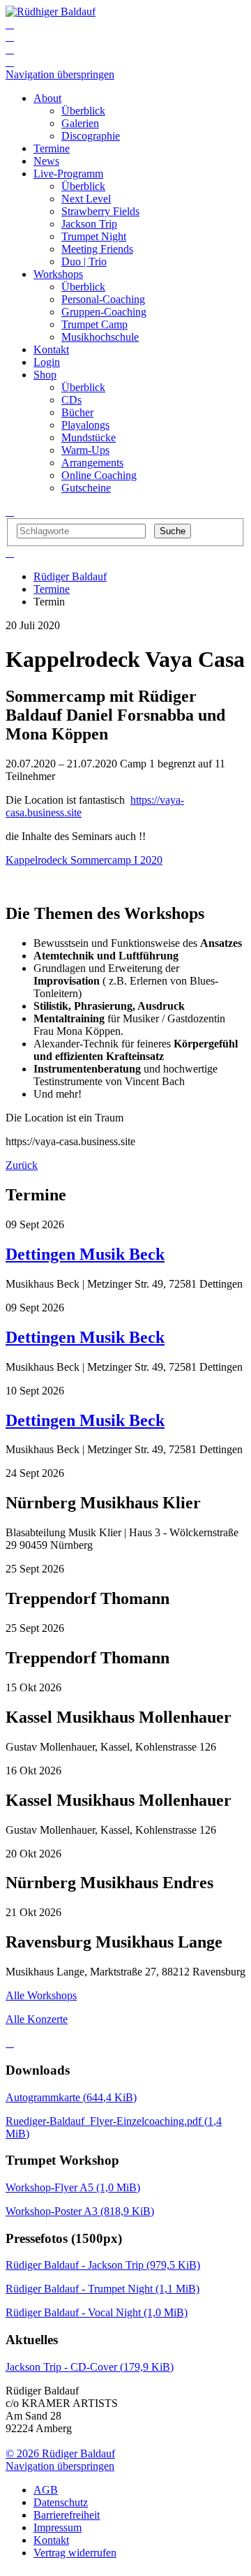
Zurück (22, 1165)
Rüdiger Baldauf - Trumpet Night (102, 2289)
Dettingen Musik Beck (85, 1254)
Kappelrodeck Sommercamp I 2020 (84, 860)
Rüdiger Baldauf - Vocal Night (97, 2312)
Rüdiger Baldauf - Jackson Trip (103, 2265)
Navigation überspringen (60, 74)
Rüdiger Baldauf (70, 576)
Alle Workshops (41, 1995)
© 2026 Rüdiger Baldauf (60, 2453)
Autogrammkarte (71, 2097)
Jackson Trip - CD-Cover (90, 2367)
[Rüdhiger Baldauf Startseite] (51, 12)
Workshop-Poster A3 (80, 2211)
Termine (52, 589)
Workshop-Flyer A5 (73, 2187)
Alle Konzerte (37, 2019)
